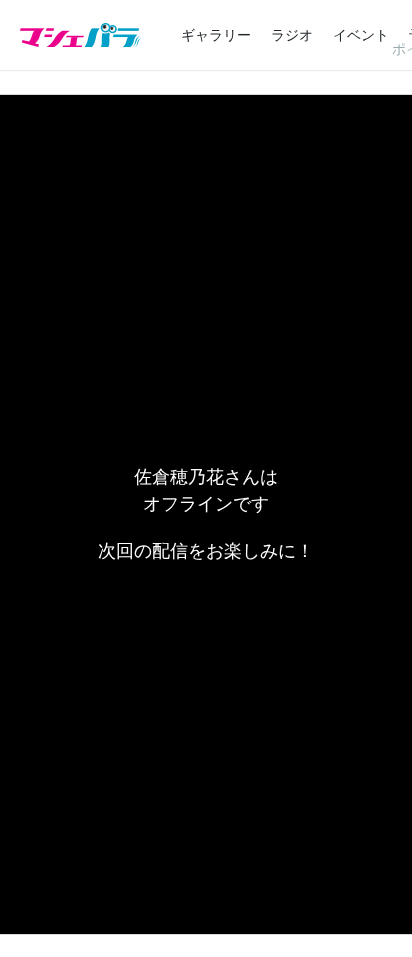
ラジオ (292, 35)
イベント (361, 35)
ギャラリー (216, 35)
